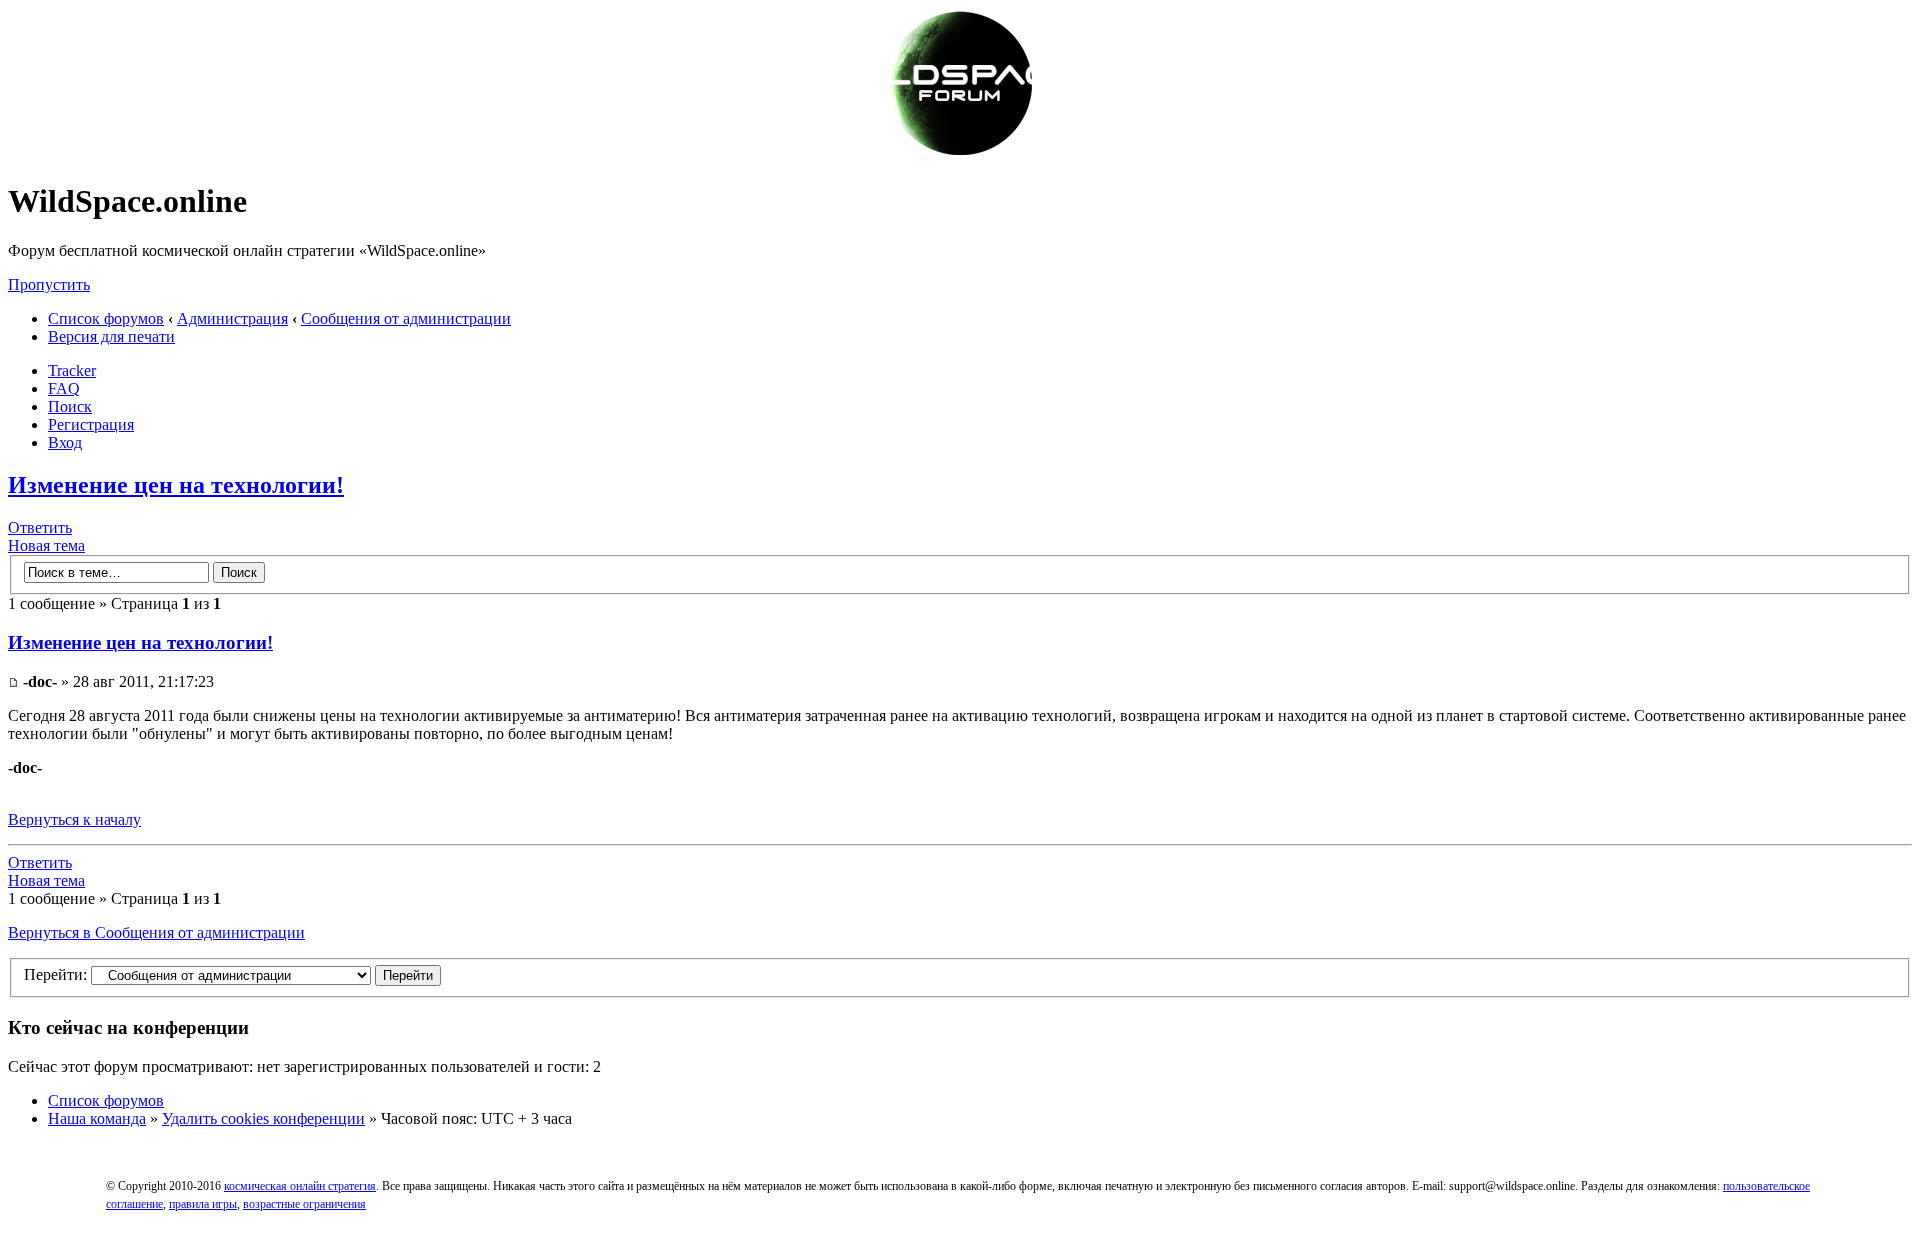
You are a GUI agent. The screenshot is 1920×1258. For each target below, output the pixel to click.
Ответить (40, 527)
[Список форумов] (960, 152)
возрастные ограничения (304, 1204)
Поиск (70, 406)
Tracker (72, 370)
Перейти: (55, 974)
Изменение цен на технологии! (176, 485)
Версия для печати (111, 336)
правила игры (203, 1204)
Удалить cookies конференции (263, 1118)
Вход (65, 442)
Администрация (232, 318)
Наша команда (97, 1118)
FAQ (64, 388)
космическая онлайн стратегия (300, 1186)
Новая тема (46, 545)
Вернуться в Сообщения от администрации (156, 932)
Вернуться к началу (74, 819)
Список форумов (106, 318)
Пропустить (49, 284)
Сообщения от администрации (406, 318)
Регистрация (91, 424)
